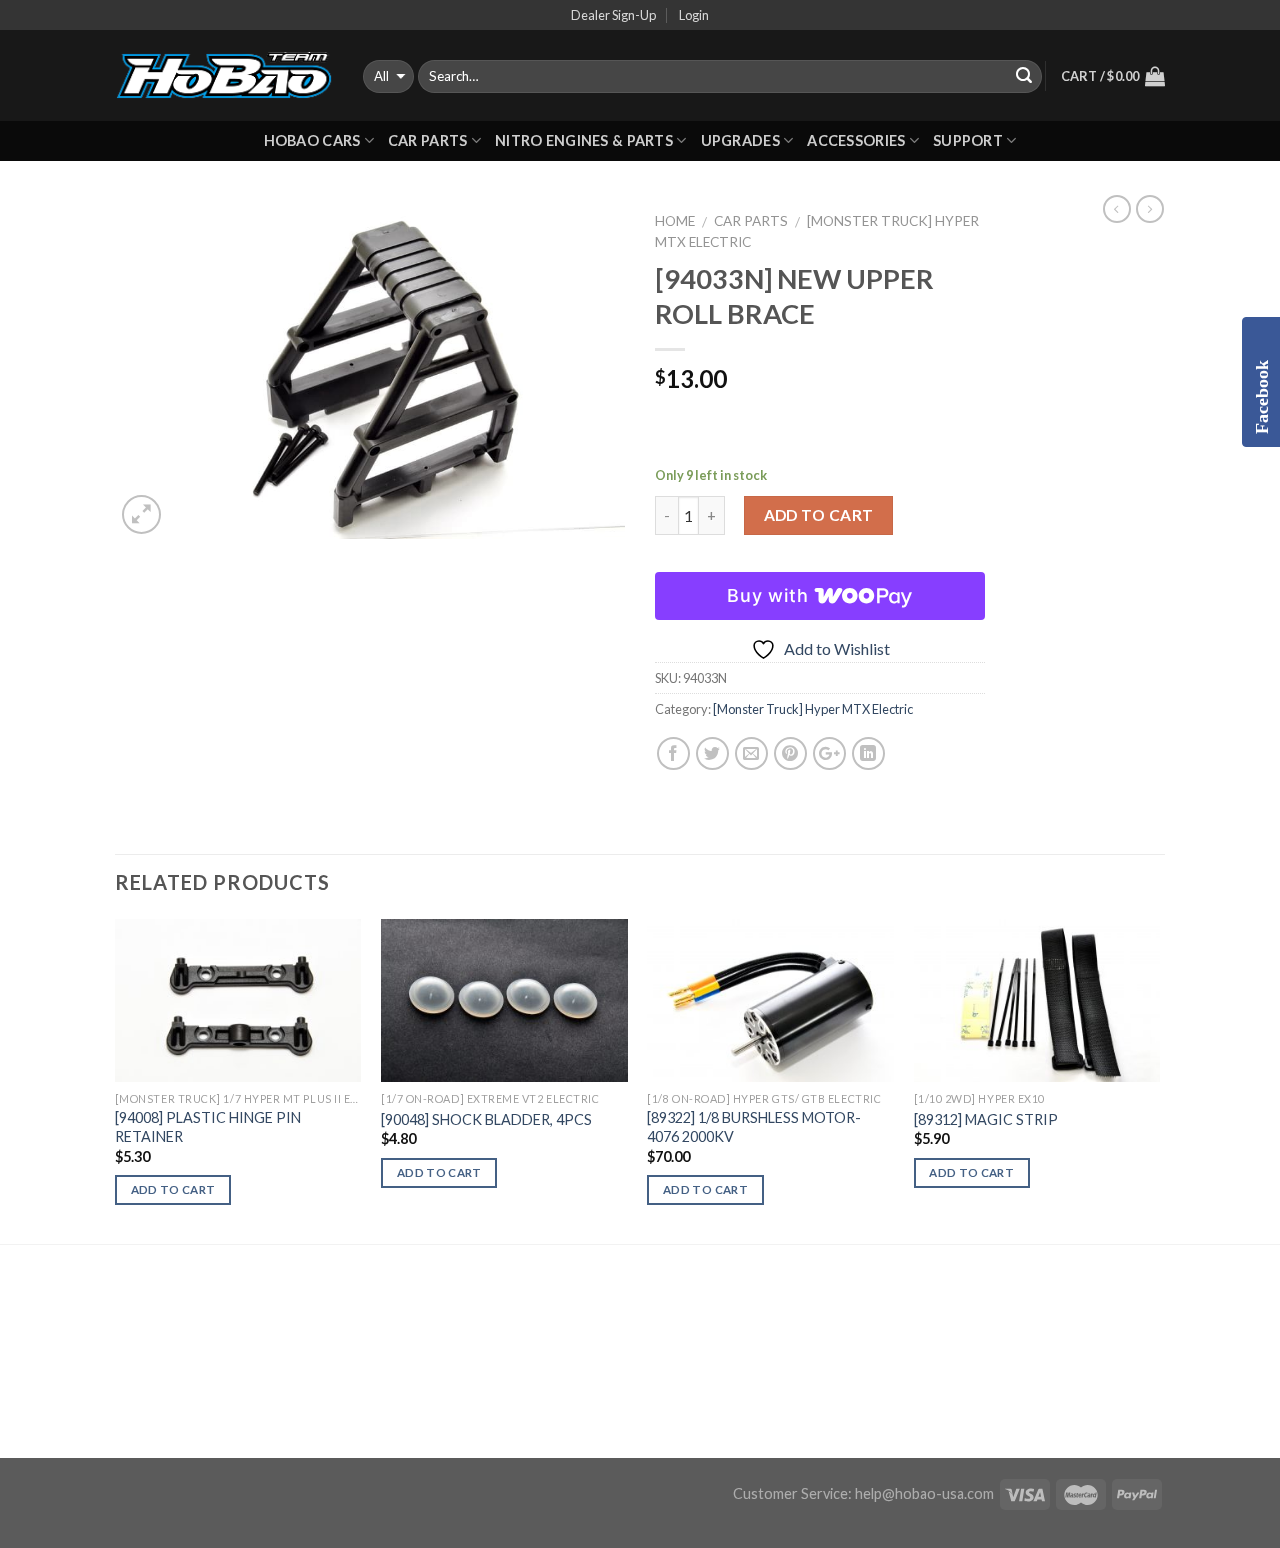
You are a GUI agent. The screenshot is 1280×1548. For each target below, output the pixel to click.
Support (968, 140)
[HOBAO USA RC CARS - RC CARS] (224, 76)
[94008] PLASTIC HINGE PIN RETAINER (208, 1127)
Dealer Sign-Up (613, 15)
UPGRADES (740, 140)
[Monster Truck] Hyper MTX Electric (813, 709)
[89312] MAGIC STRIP (986, 1119)
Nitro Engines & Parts (584, 140)
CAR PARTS (428, 140)
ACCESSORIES (856, 140)
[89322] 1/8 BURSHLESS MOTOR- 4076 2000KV (754, 1127)
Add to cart (819, 515)
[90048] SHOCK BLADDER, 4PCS (486, 1119)
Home (675, 221)
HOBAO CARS (312, 140)
